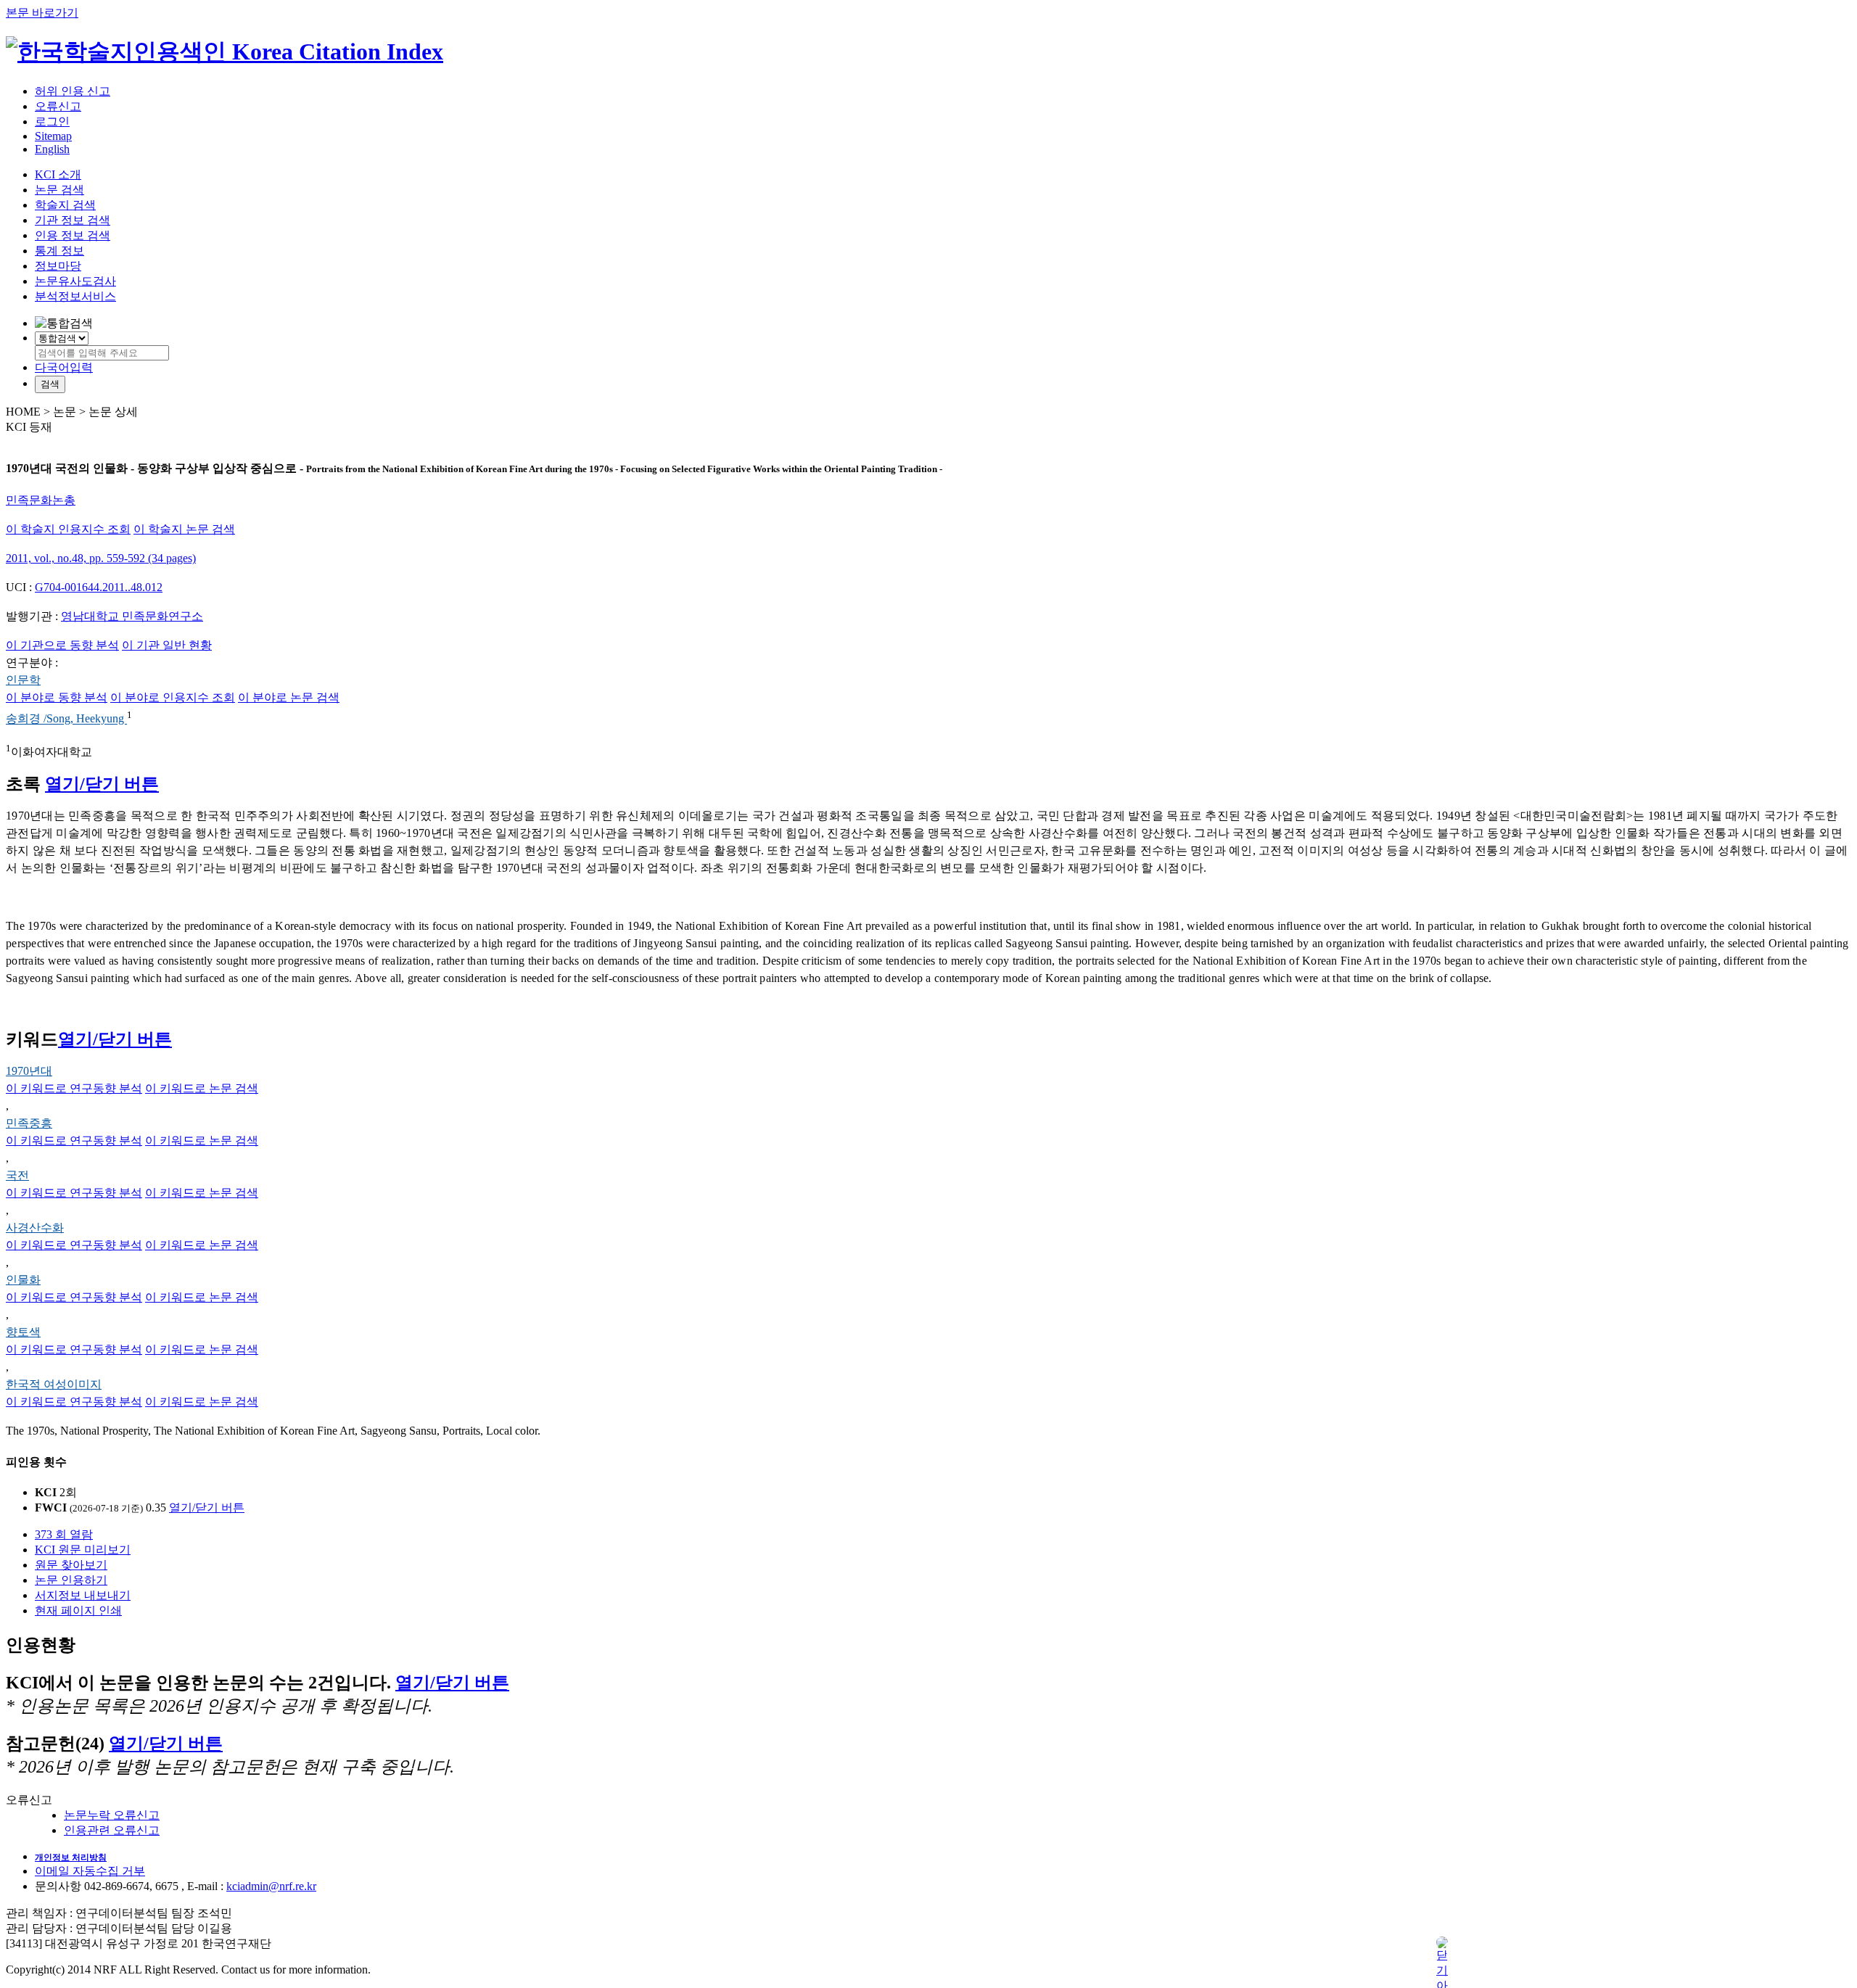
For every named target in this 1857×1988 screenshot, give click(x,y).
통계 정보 (59, 251)
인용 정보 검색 (73, 235)
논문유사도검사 (75, 281)
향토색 (23, 1332)
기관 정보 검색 (73, 220)
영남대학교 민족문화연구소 (132, 616)
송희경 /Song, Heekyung (66, 719)
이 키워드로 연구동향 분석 (74, 1088)
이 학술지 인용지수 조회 (68, 529)
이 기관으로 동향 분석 (62, 645)
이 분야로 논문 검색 (289, 697)
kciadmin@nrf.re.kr (271, 1886)
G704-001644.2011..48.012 (99, 587)
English (52, 149)
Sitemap (53, 136)
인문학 (23, 680)
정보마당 (58, 266)
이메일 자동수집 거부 (90, 1871)
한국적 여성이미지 (54, 1384)
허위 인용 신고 (73, 91)
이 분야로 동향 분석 (57, 697)
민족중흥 (29, 1123)
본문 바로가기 (42, 13)
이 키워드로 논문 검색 (202, 1088)
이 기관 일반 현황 (167, 645)
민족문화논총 (41, 500)
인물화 (23, 1280)
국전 (17, 1175)
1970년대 (29, 1071)
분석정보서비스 (75, 296)
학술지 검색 (65, 205)
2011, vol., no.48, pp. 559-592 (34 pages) (101, 558)
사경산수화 (35, 1228)
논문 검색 (59, 190)
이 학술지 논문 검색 (184, 529)
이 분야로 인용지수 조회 (173, 697)
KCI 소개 (58, 174)
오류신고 (58, 106)
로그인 (52, 121)
